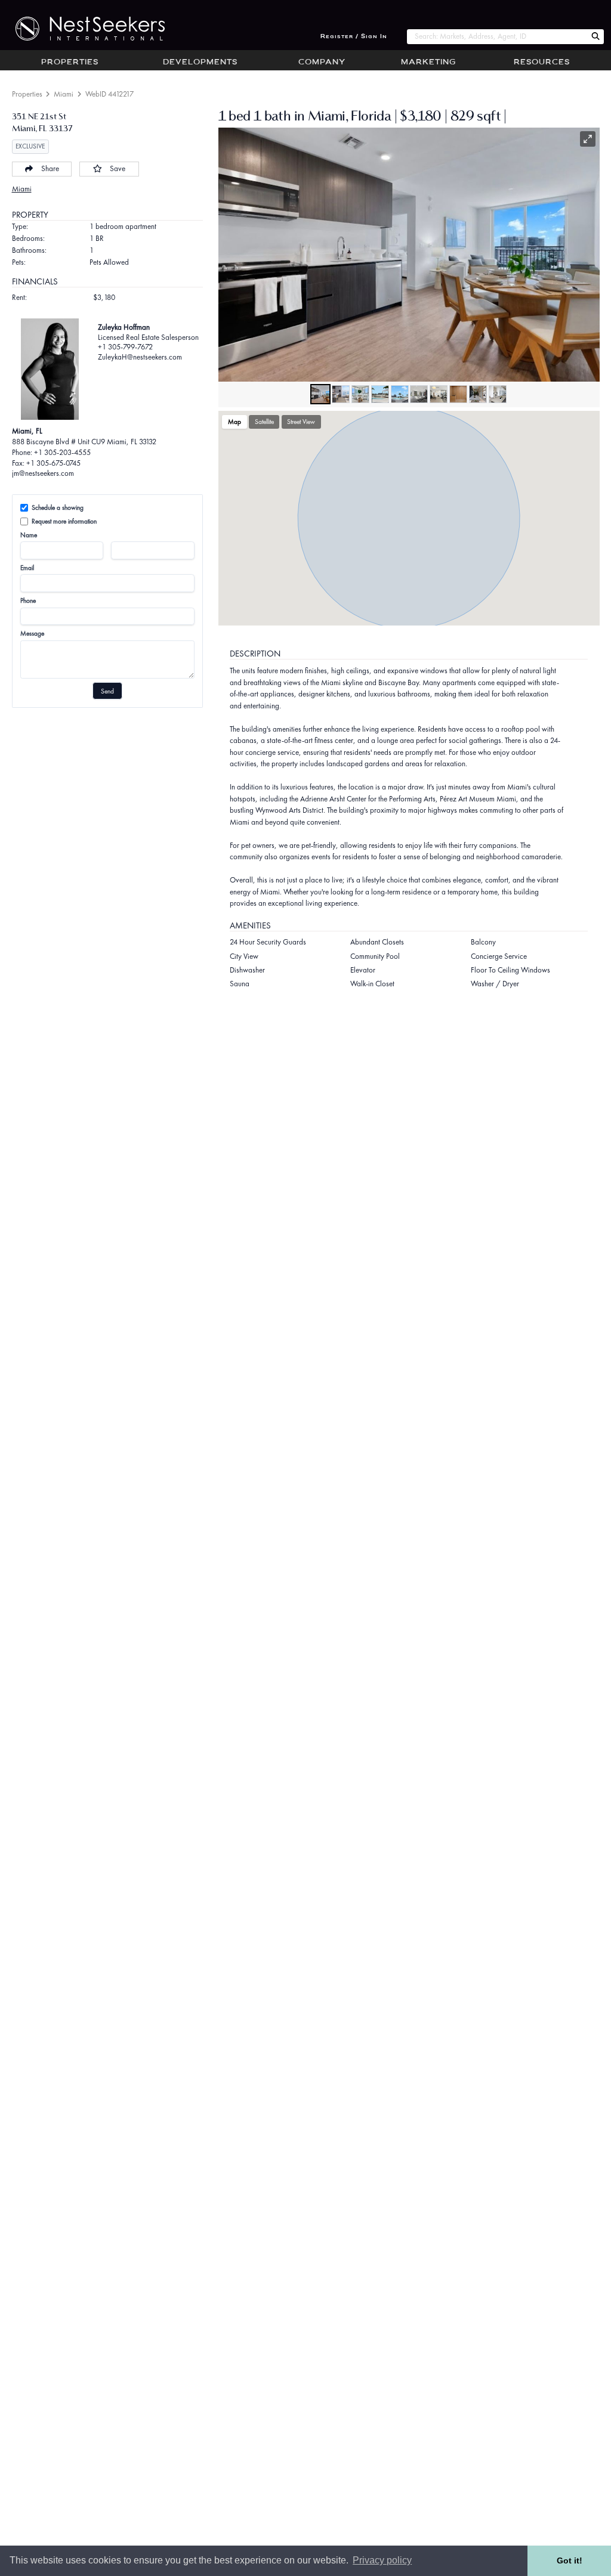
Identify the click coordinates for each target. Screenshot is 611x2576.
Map (234, 422)
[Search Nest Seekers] (595, 37)
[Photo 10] (498, 394)
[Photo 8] (458, 394)
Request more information (64, 521)
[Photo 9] (478, 394)
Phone (28, 600)
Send (107, 691)
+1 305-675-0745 (53, 463)
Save (118, 168)
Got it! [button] (570, 2560)
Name (29, 535)
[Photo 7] (439, 394)
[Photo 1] (320, 394)
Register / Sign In (354, 37)
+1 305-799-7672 (125, 347)
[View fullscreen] (588, 139)
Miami (64, 94)
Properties (70, 63)
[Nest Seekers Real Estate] (82, 29)
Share (50, 168)
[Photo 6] (419, 394)
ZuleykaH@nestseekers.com (140, 357)
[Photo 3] (360, 394)
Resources (542, 63)
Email (27, 568)
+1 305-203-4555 (62, 452)
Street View (301, 422)
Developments (200, 63)
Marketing (428, 63)
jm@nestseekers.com (43, 473)
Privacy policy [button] (382, 2560)
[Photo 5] (400, 394)
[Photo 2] (341, 394)
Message (32, 633)
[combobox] (497, 37)
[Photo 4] (380, 394)
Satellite (264, 422)
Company (322, 63)
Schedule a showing (58, 507)
